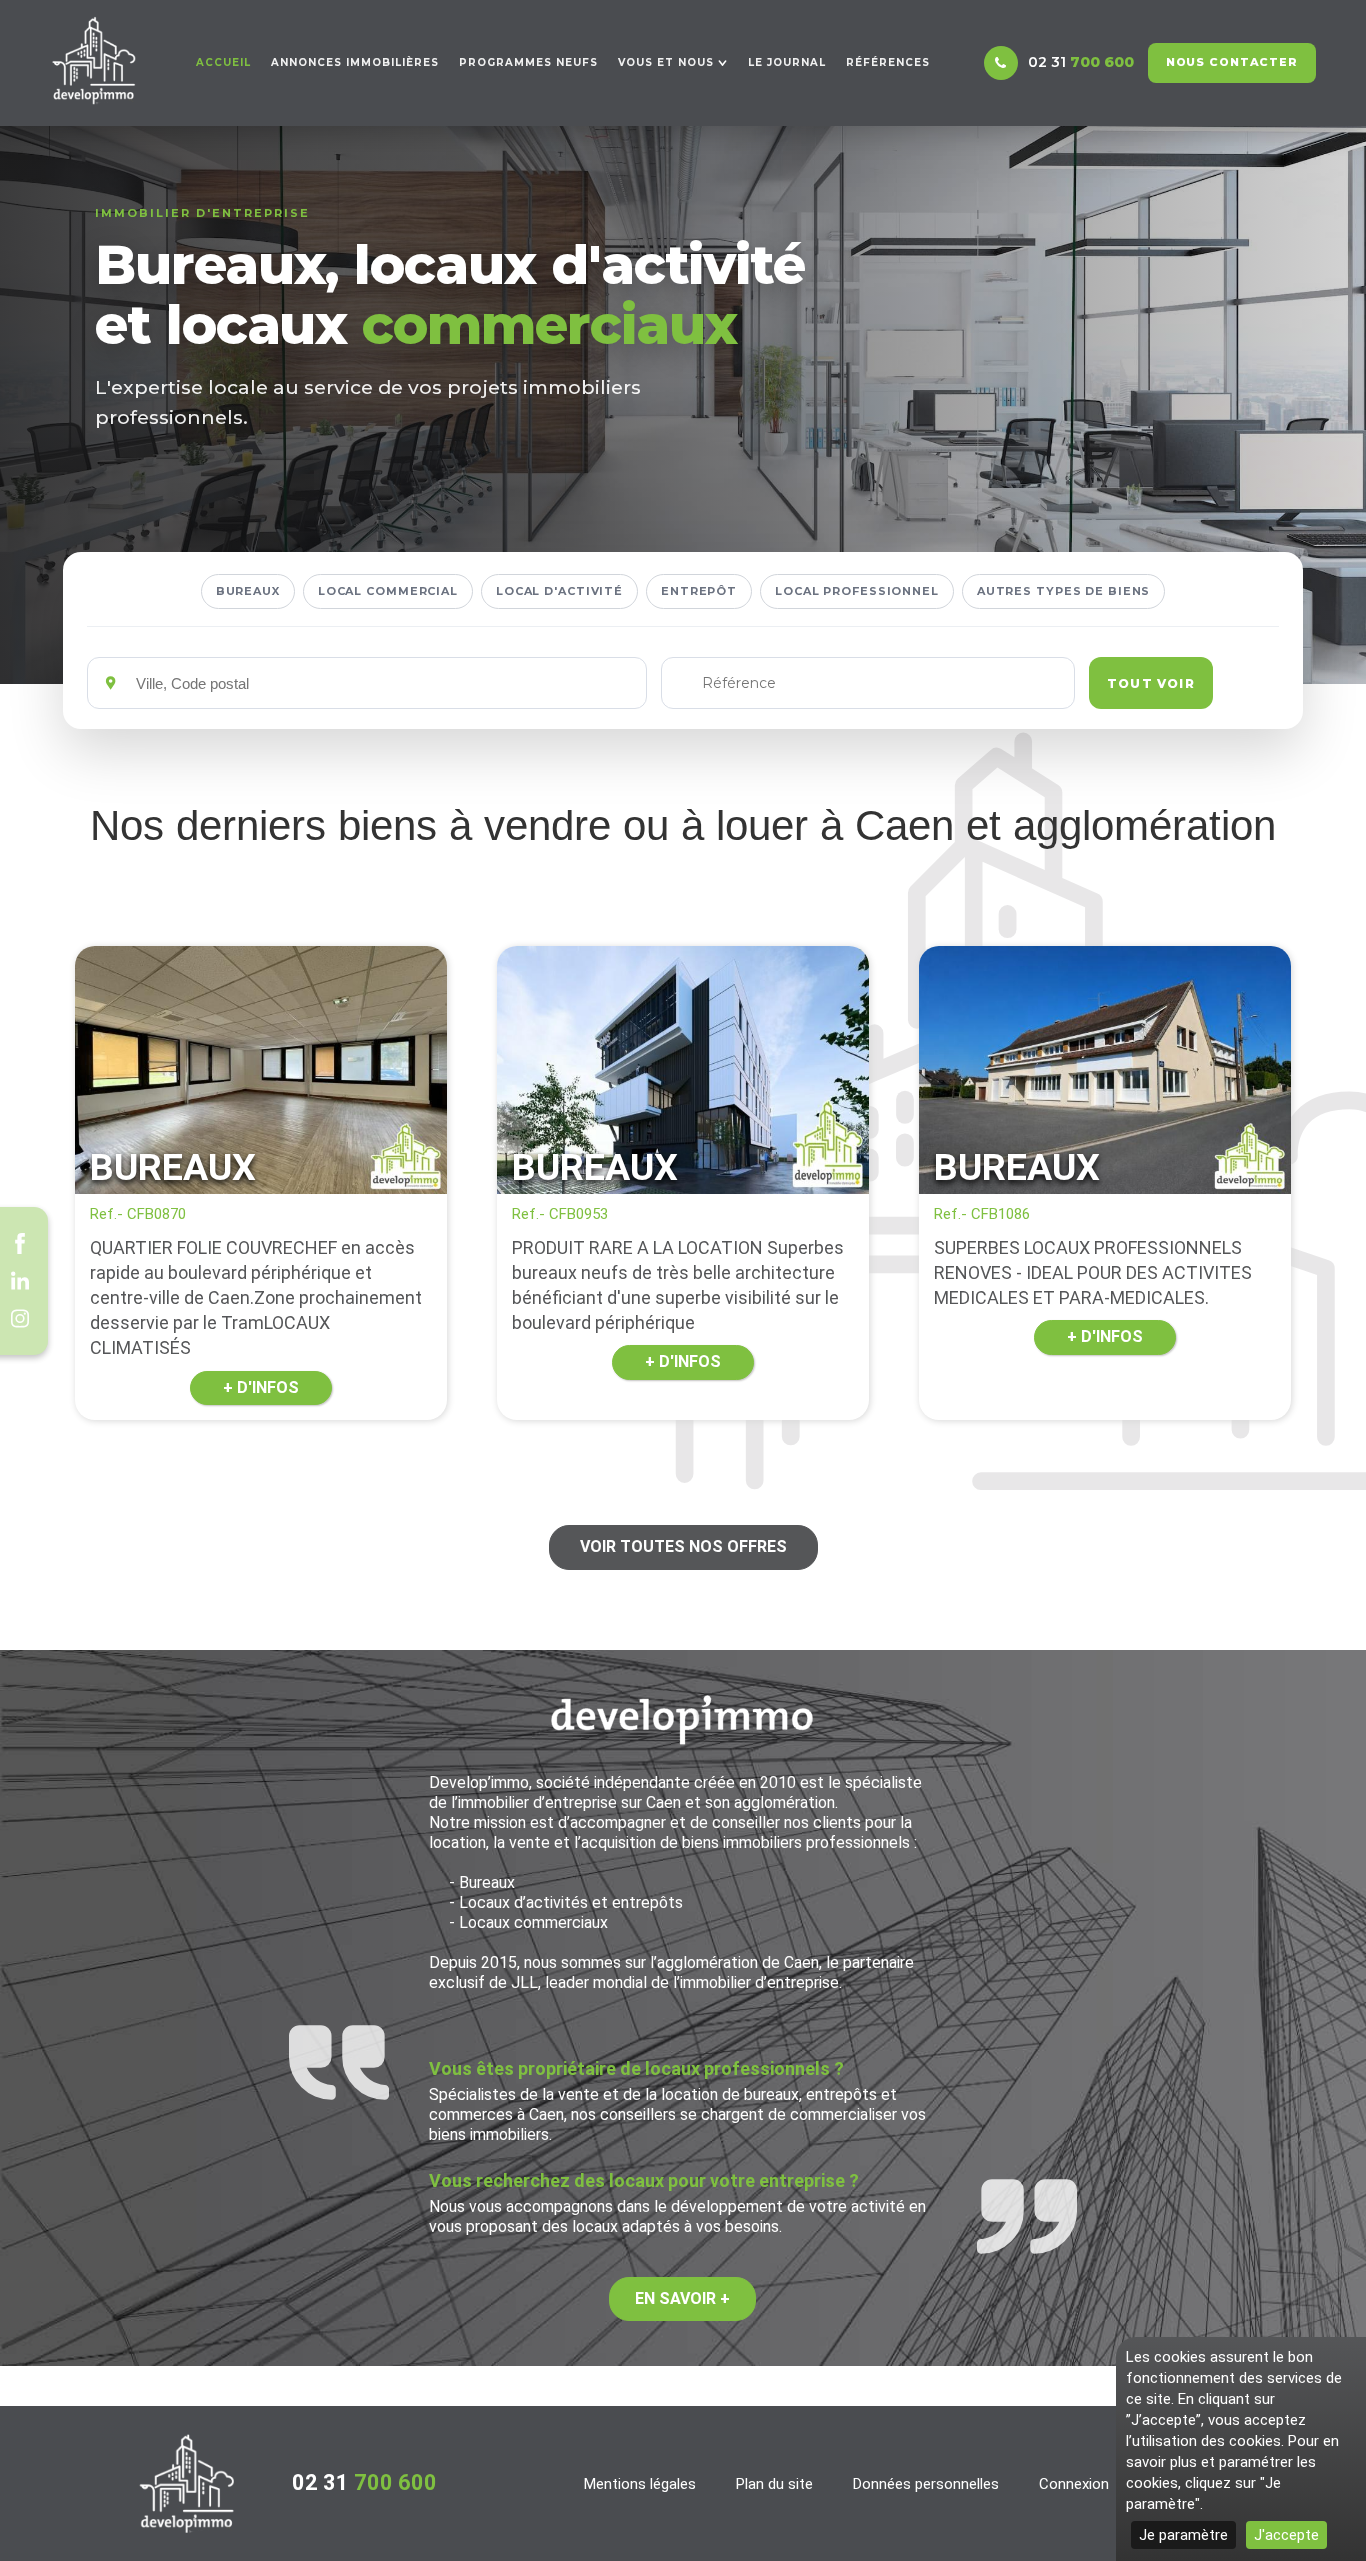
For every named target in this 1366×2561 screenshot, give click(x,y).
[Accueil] (94, 60)
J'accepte (1286, 2535)
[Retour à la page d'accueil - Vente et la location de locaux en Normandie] (187, 2483)
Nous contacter (1232, 62)
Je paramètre (1183, 2535)
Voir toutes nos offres (683, 1546)
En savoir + (682, 2298)
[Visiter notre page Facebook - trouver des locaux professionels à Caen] (20, 1243)
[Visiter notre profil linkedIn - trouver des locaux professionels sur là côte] (20, 1281)
